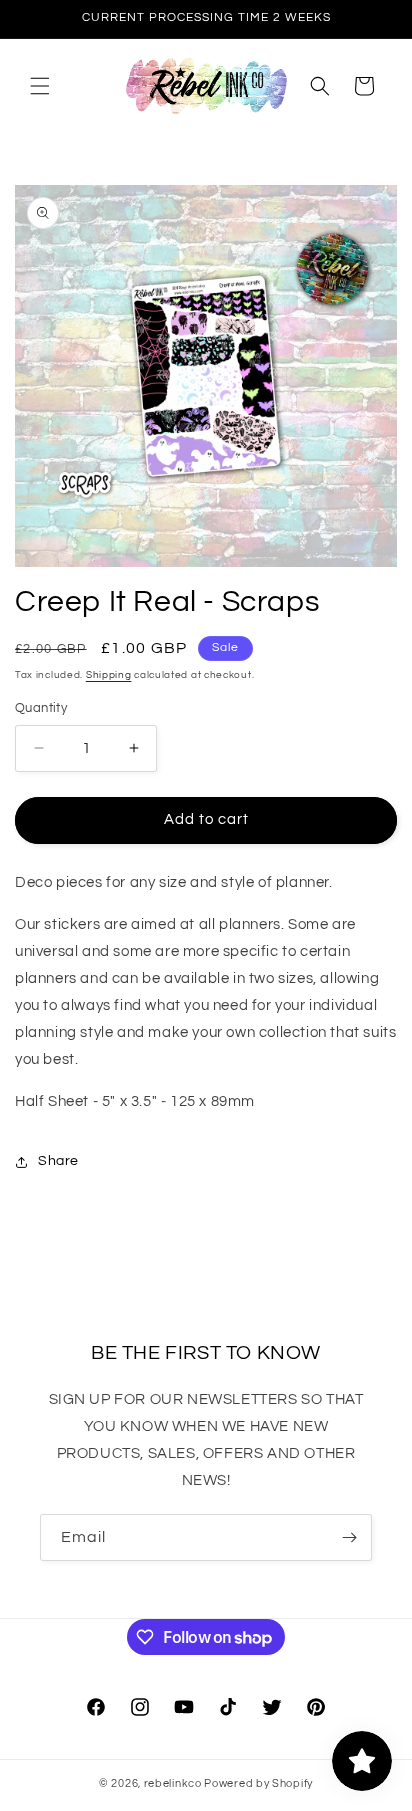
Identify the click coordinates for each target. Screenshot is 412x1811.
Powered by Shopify (258, 1783)
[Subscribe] (349, 1537)
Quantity (41, 708)
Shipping (109, 675)
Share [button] (58, 1161)
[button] (40, 86)
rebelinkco (173, 1783)
